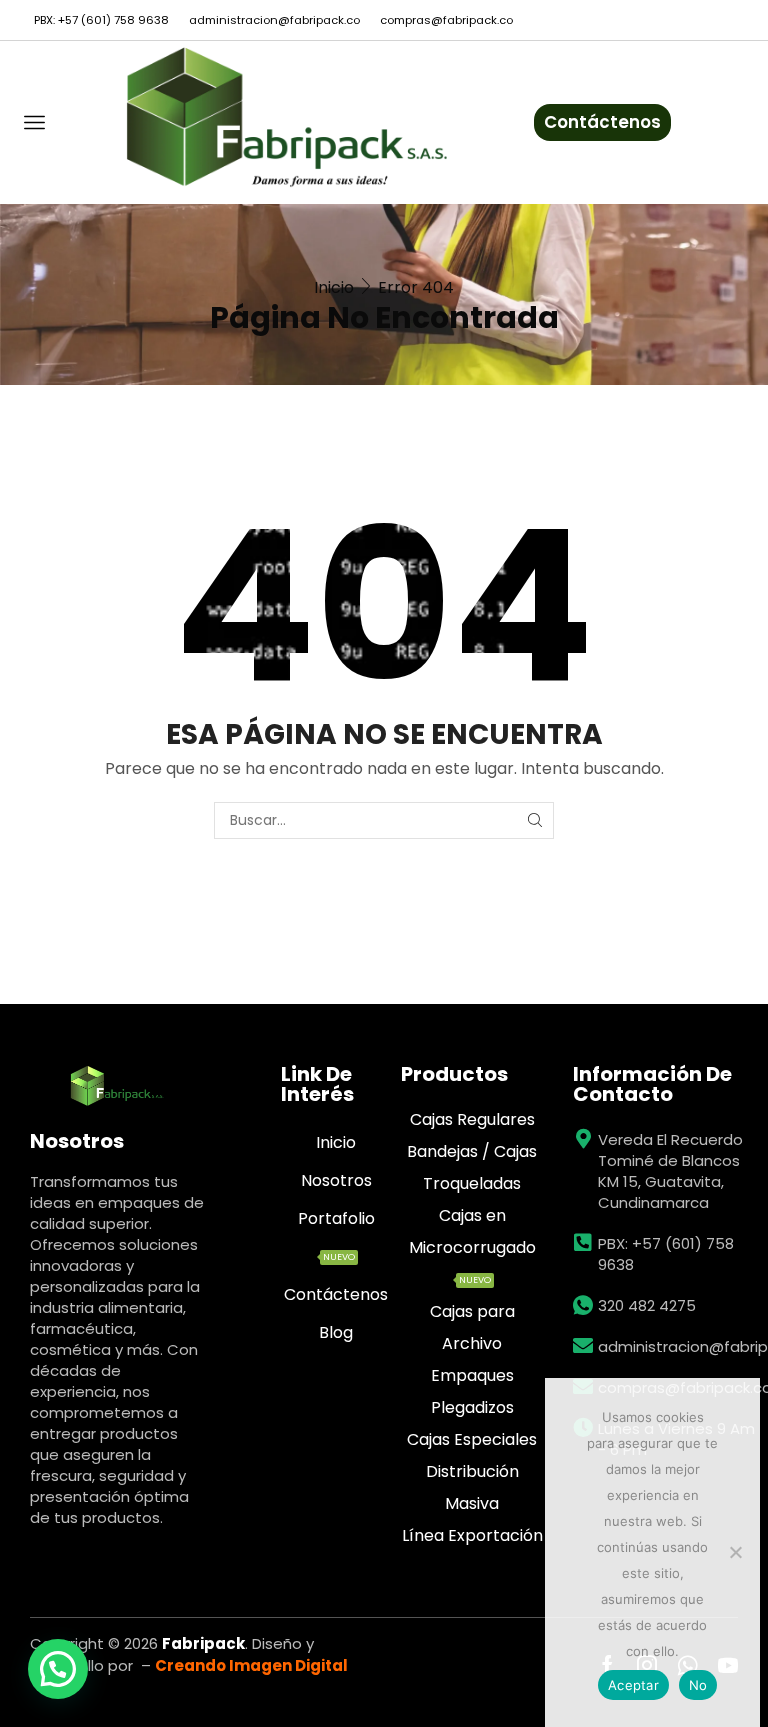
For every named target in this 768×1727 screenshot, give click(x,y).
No (698, 1685)
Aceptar (633, 1685)
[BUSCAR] (535, 820)
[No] (735, 1552)
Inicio (334, 287)
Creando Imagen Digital (251, 1665)
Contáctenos (602, 122)
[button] (58, 1669)
